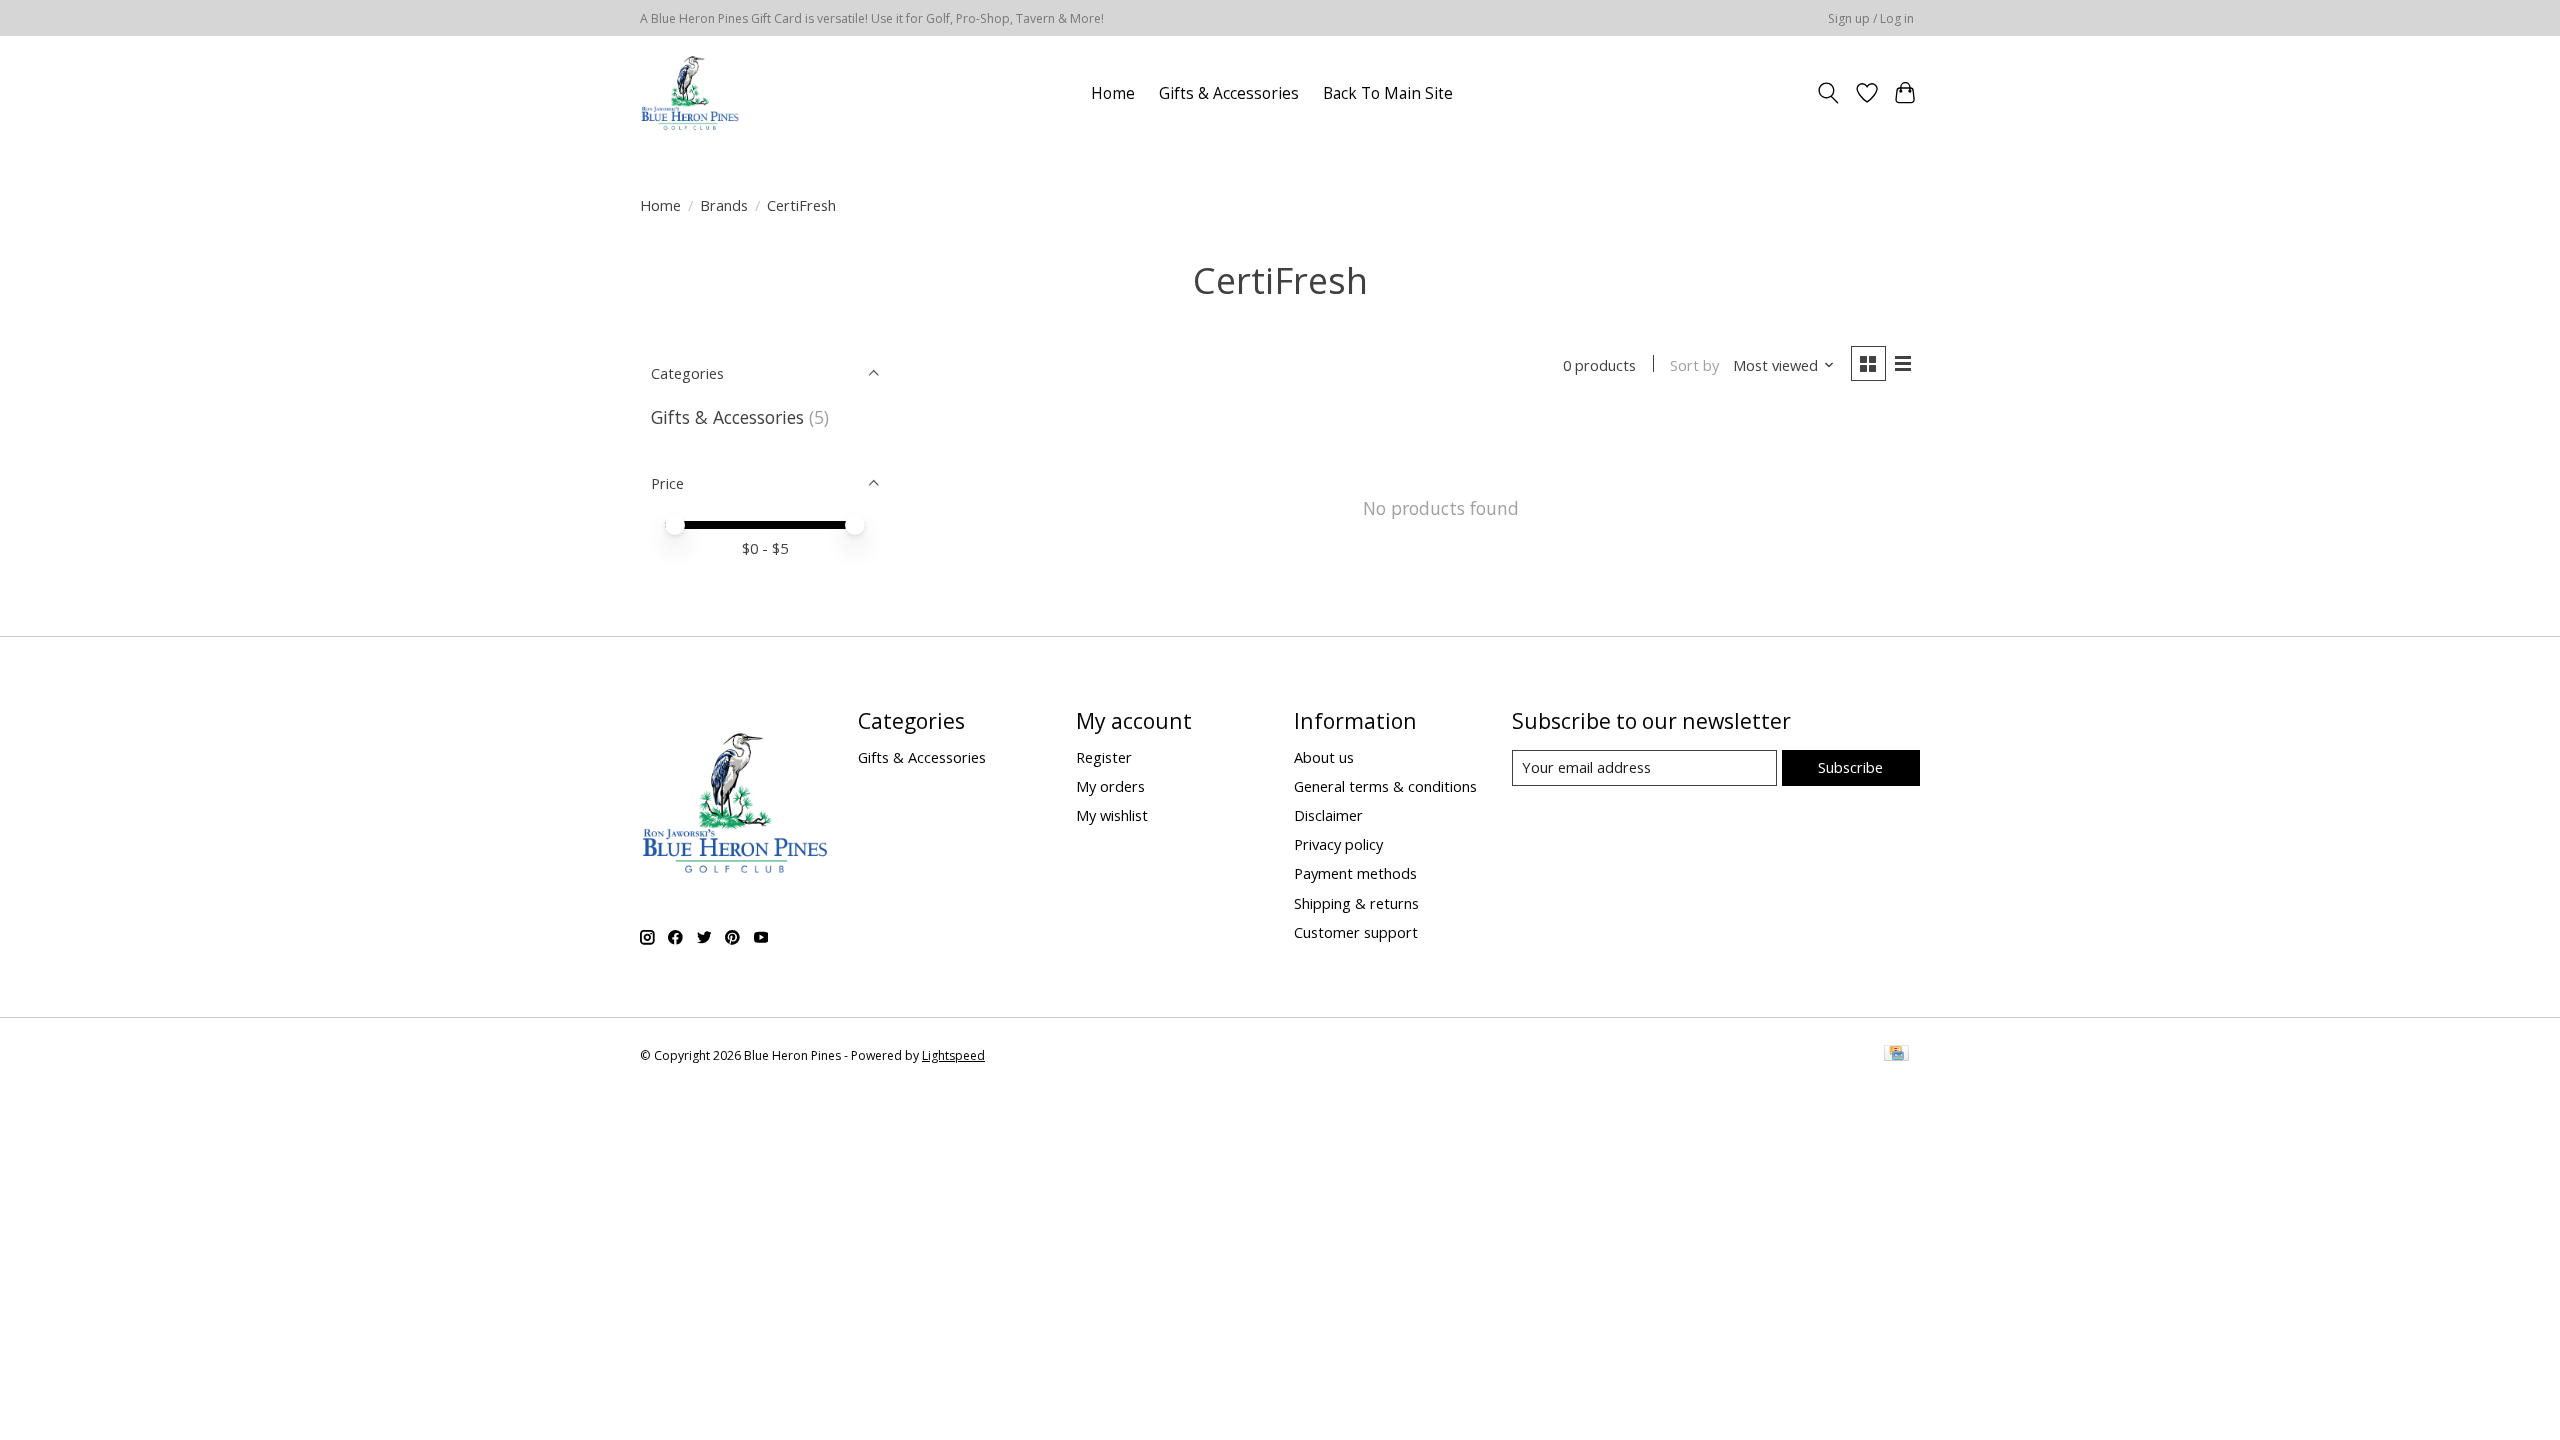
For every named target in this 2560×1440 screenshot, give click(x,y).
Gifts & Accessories (1229, 93)
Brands (724, 205)
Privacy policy (1338, 844)
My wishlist (1112, 815)
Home (1113, 93)
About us (1324, 757)
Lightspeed (953, 1055)
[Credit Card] (1896, 1055)
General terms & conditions (1385, 786)
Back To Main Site (1388, 93)
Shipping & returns (1356, 903)
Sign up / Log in (1871, 18)
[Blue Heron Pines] (690, 93)
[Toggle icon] (1828, 93)
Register (1104, 757)
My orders (1110, 786)
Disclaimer (1328, 815)
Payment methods (1355, 873)
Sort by (1694, 365)
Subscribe (1850, 767)
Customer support (1356, 932)
